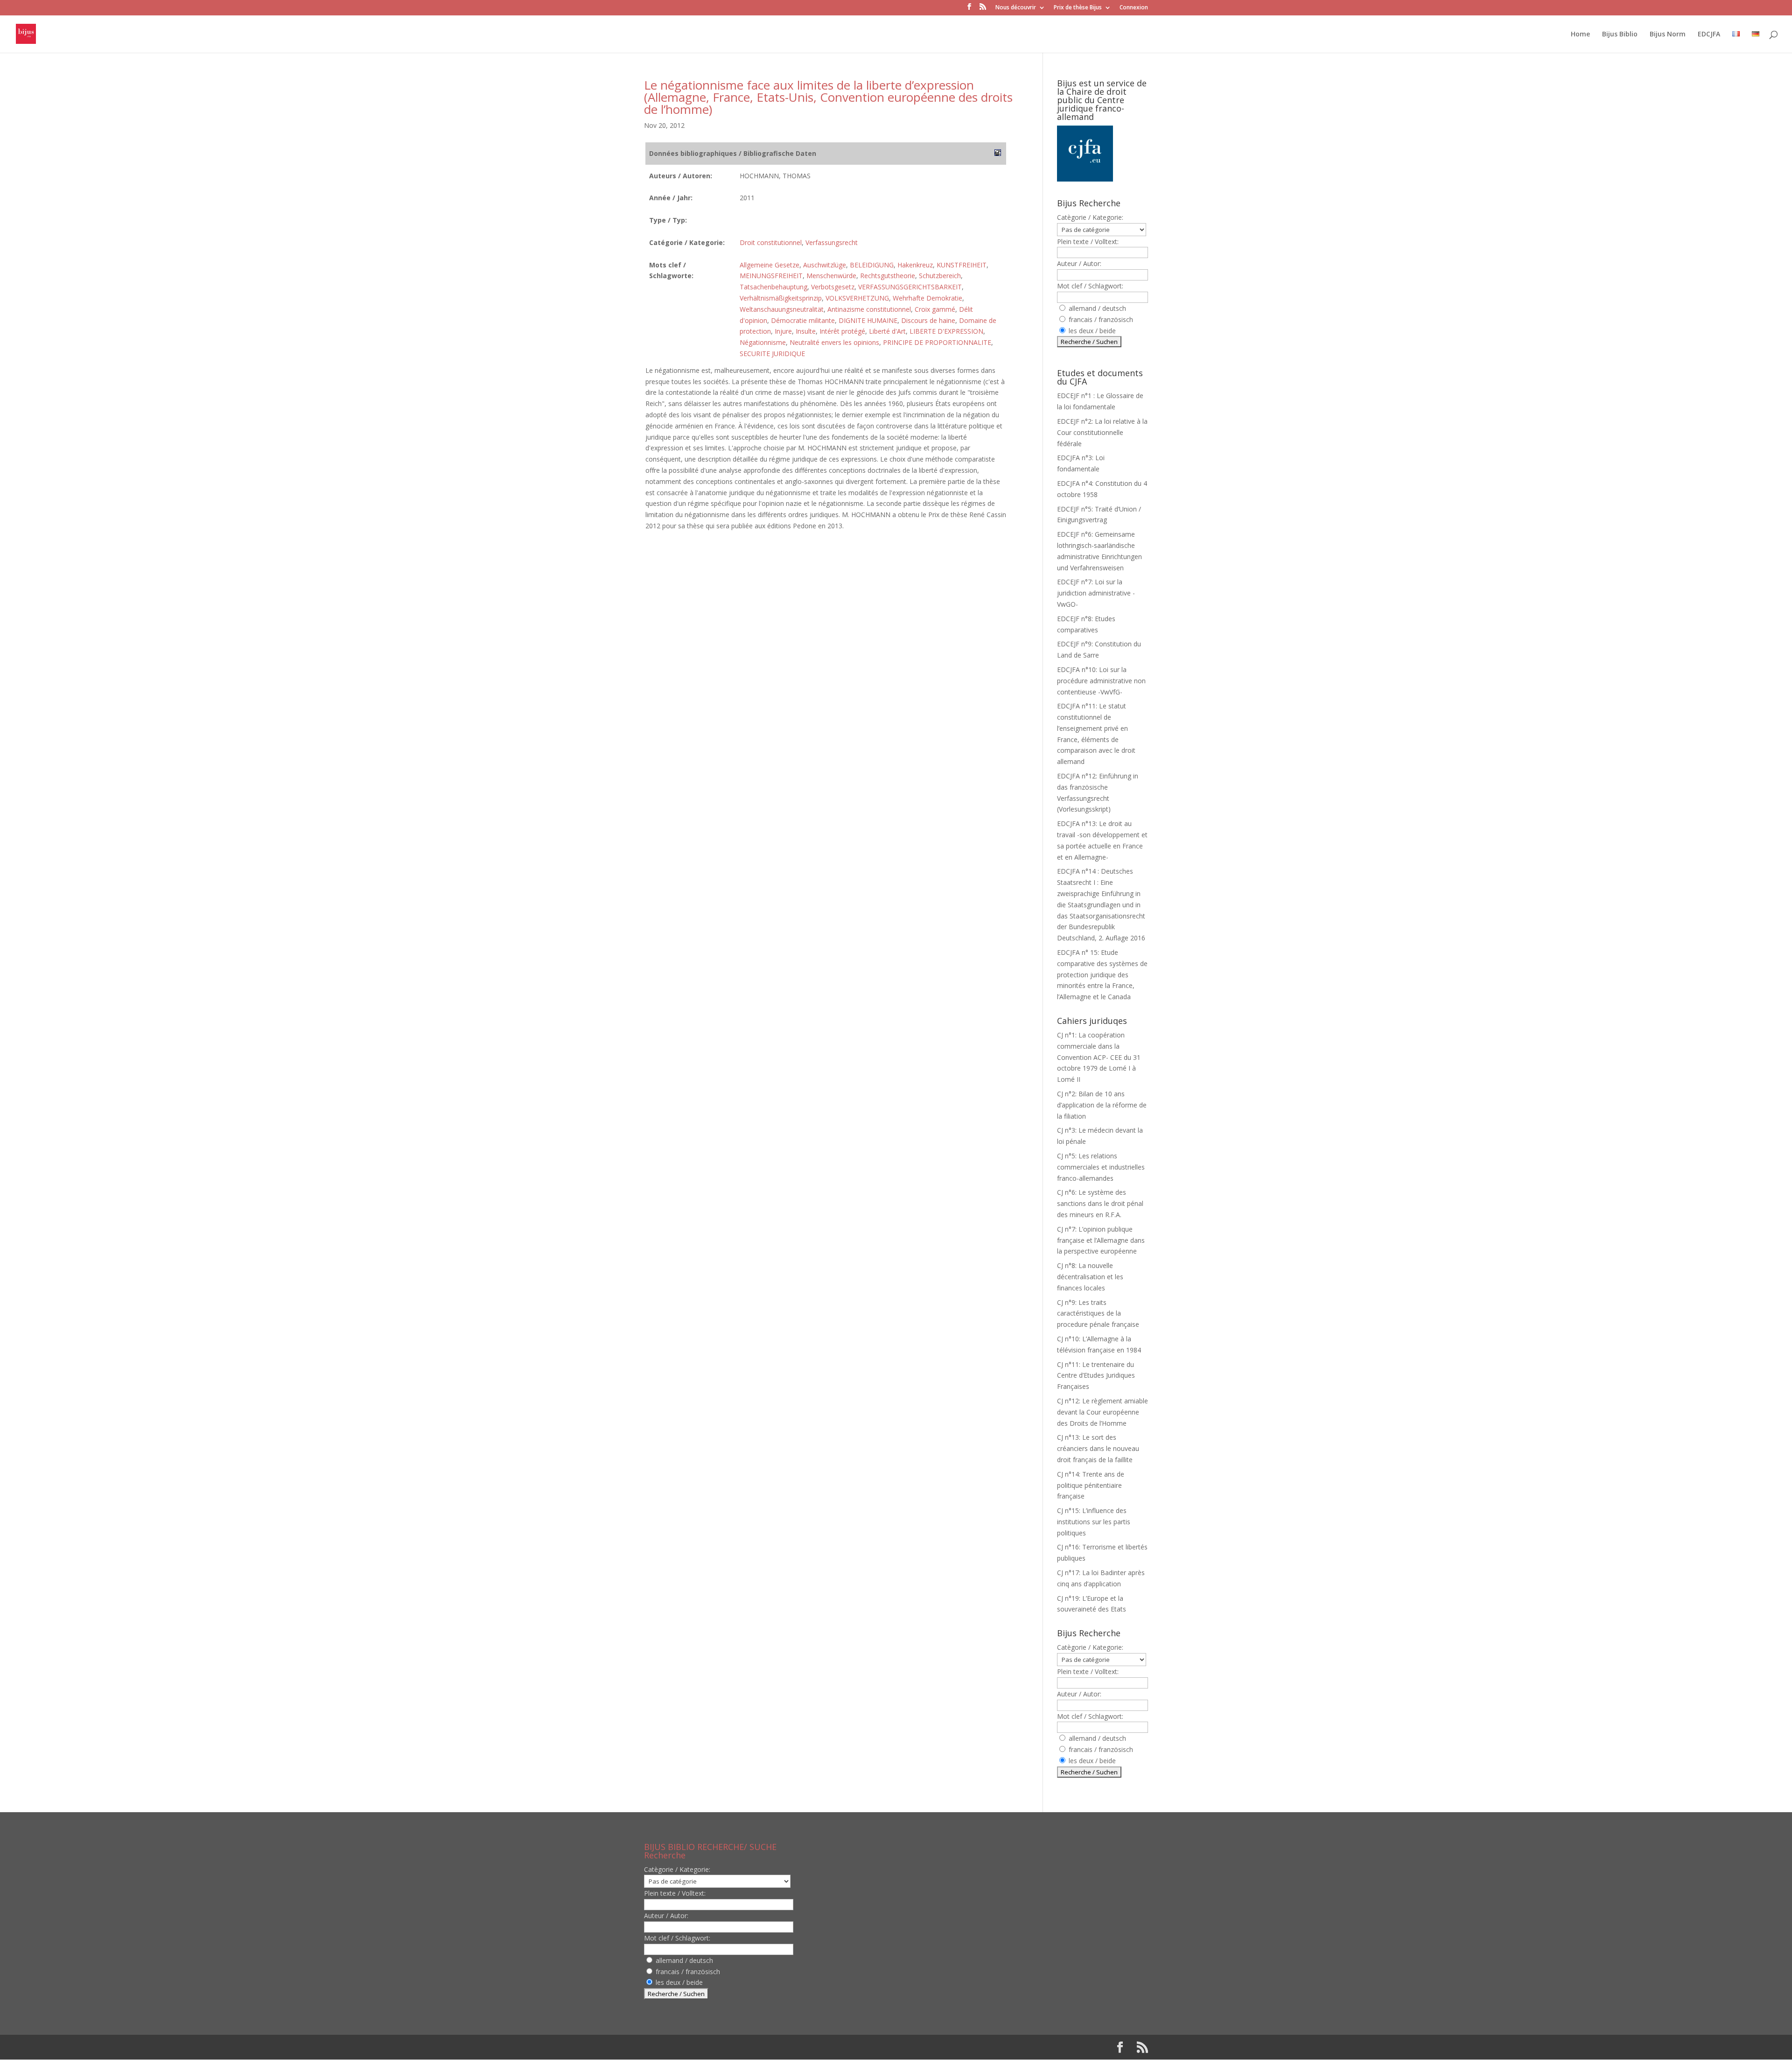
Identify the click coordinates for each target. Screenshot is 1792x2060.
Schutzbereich (940, 276)
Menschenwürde (831, 276)
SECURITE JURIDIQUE (772, 354)
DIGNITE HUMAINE (868, 320)
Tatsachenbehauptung (773, 287)
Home (1580, 35)
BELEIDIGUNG (872, 265)
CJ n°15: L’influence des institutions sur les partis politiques (1094, 1522)
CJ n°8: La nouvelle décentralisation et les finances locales (1090, 1277)
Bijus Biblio (1620, 35)
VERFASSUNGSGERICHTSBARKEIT (910, 287)
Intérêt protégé (842, 331)
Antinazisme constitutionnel (869, 309)
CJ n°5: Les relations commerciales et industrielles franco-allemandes (1101, 1167)
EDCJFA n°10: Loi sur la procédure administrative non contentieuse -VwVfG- (1101, 681)
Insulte (806, 331)
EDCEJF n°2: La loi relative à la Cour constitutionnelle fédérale (1102, 432)
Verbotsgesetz (833, 287)
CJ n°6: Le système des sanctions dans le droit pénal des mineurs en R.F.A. (1100, 1203)
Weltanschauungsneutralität (782, 309)
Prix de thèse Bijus (1078, 8)
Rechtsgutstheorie (888, 276)
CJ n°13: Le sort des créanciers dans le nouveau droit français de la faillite (1098, 1448)
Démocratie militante (803, 320)
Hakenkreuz (915, 265)
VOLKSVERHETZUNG (857, 298)
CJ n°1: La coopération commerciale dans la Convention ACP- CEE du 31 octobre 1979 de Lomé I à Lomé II (1099, 1057)
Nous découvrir (1016, 8)
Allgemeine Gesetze (770, 265)
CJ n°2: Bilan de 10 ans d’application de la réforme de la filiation (1102, 1105)
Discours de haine (928, 320)
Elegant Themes (704, 2047)
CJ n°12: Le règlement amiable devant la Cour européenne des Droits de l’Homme (1102, 1412)
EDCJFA (1709, 35)
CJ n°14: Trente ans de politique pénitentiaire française (1091, 1485)
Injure (783, 331)
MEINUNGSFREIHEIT (771, 276)
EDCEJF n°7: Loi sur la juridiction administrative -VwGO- (1096, 593)
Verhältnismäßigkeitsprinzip (781, 298)
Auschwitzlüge (825, 265)
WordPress (798, 2047)
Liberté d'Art (887, 331)
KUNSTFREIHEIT (962, 265)
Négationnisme (763, 342)
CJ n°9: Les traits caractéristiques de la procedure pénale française (1098, 1314)
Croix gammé (935, 309)
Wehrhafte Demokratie (927, 298)
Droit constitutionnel (771, 242)
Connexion (1134, 8)
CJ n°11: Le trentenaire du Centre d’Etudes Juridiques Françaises (1096, 1376)
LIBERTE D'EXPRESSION (946, 331)
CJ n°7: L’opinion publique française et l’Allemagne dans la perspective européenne (1101, 1240)
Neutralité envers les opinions (834, 342)
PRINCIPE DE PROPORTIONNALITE (937, 342)
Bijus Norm (1668, 35)
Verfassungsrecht (832, 242)
